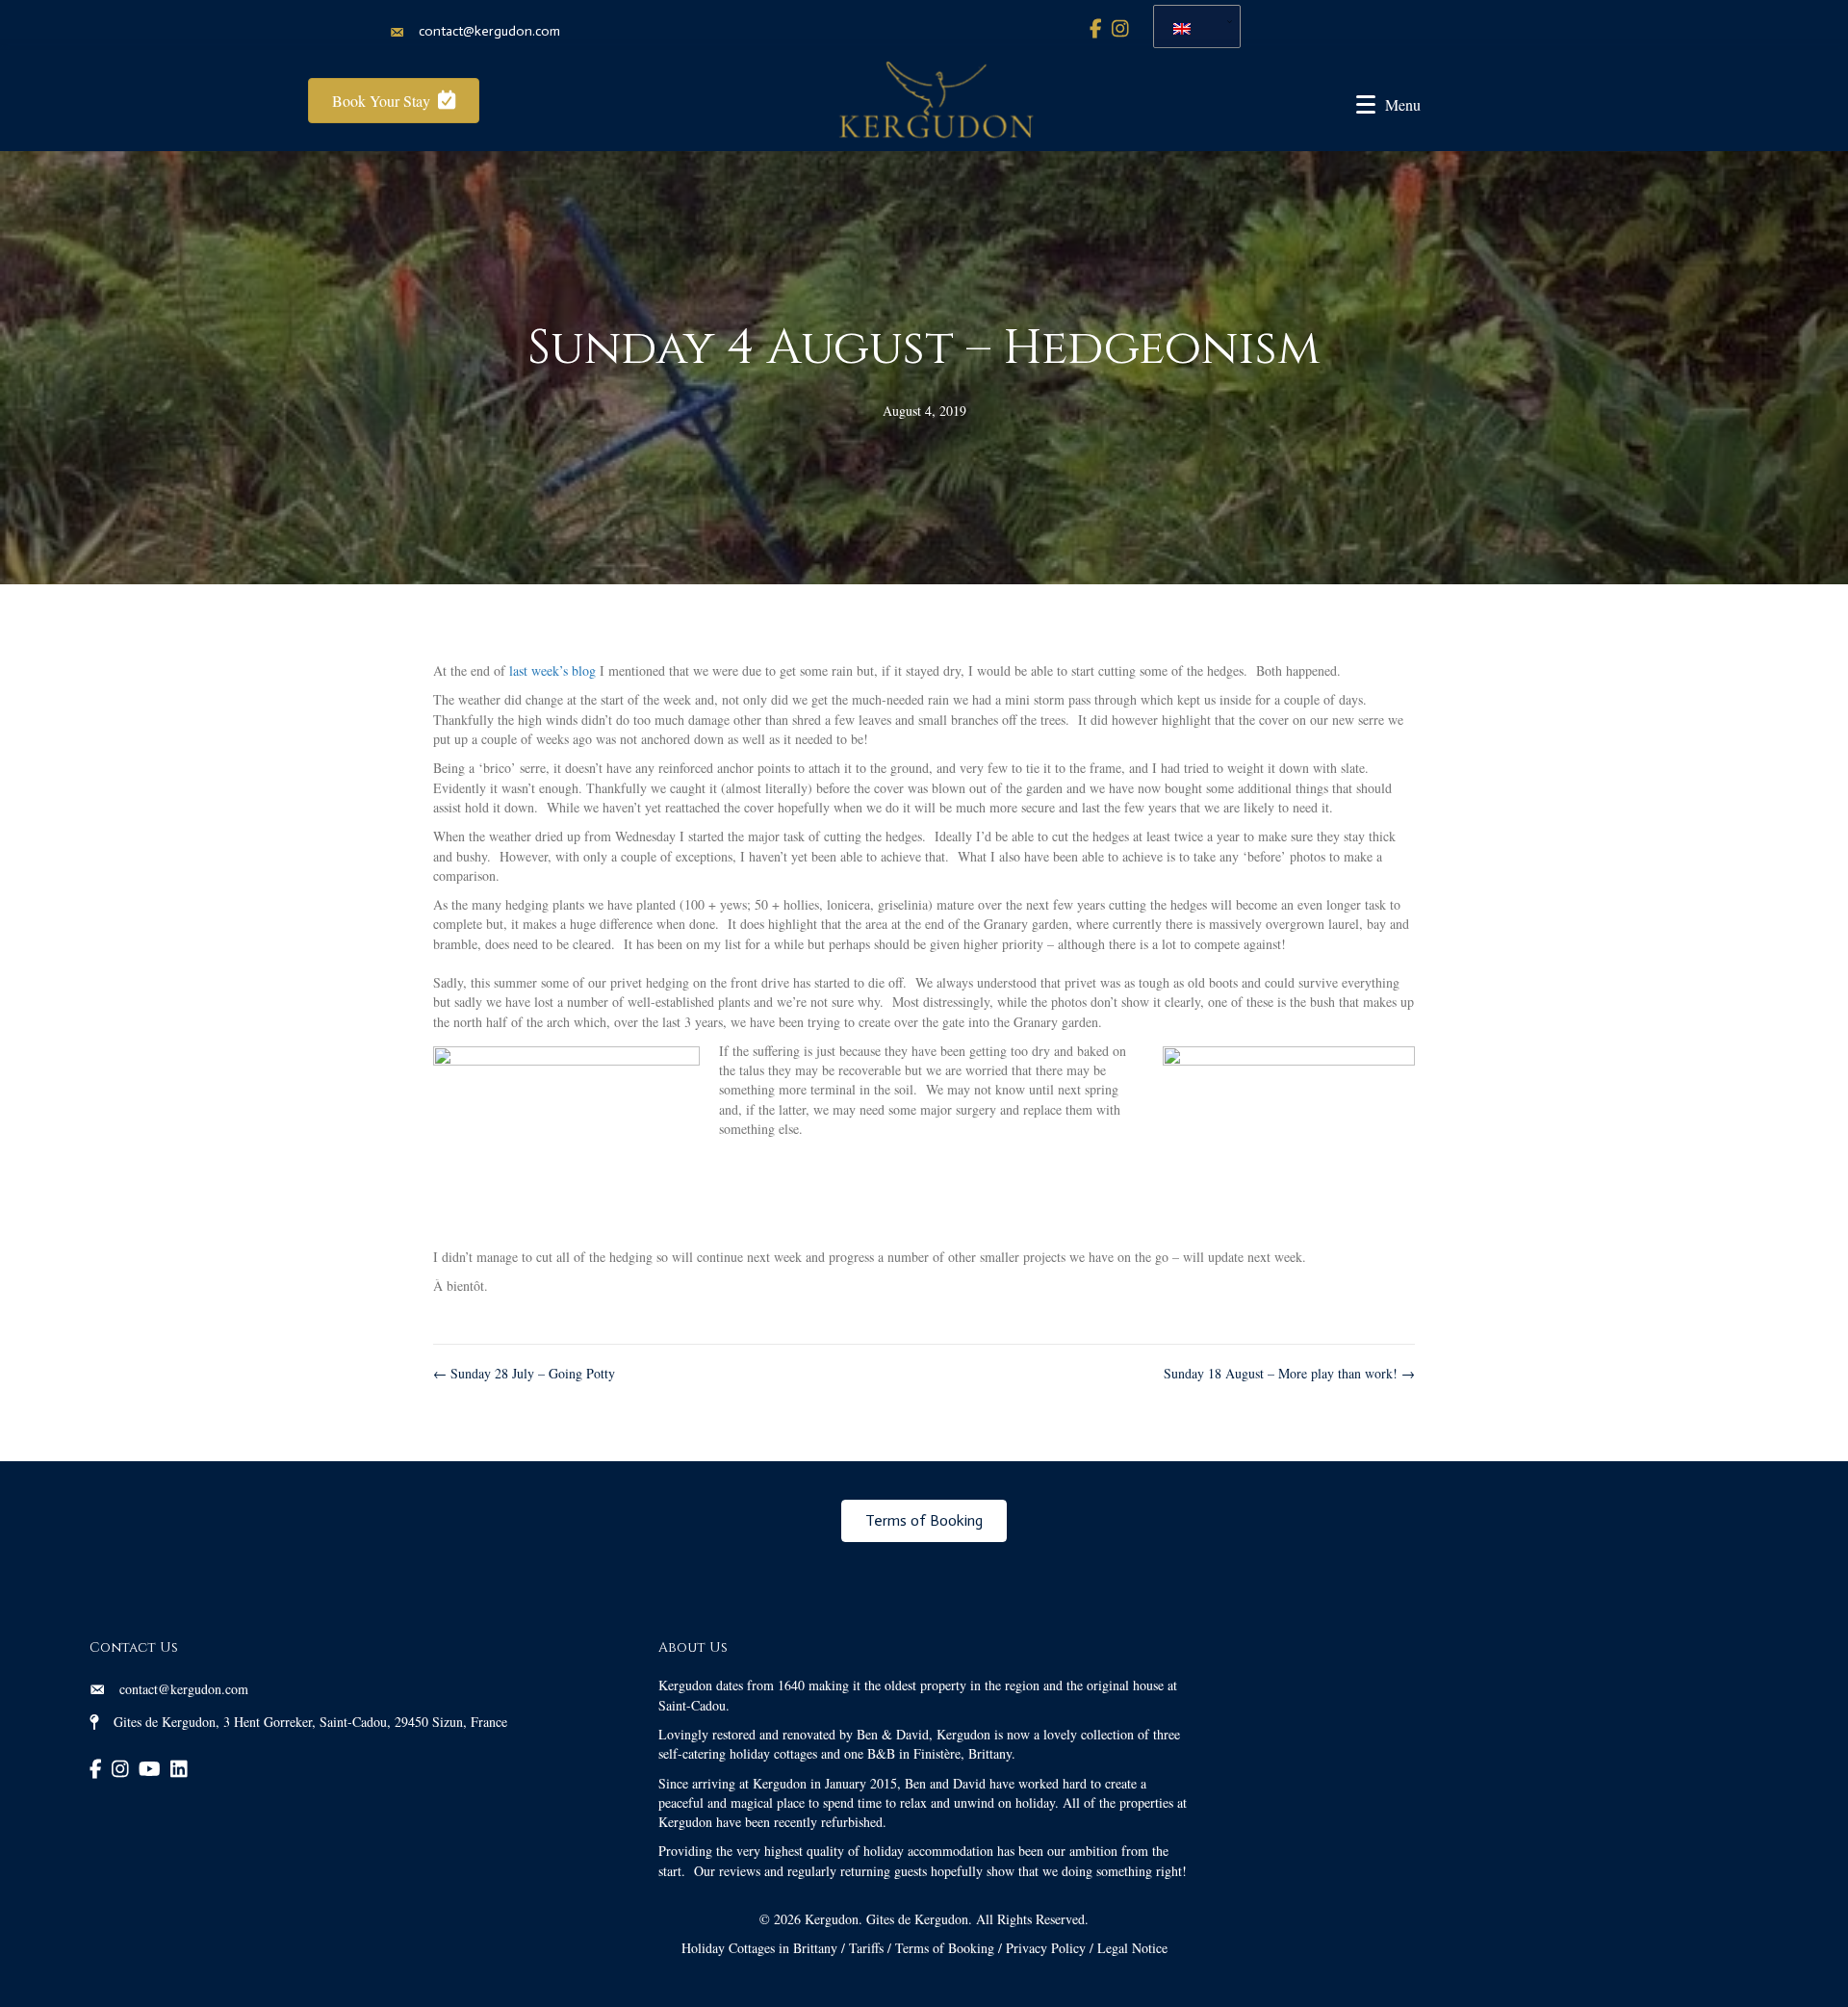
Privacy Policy (1046, 1948)
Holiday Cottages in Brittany (759, 1948)
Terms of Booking (945, 1948)
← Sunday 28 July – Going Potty (524, 1373)
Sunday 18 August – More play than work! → (1289, 1373)
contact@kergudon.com (489, 31)
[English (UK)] (1190, 26)
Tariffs (866, 1948)
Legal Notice (1132, 1948)
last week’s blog (552, 670)
